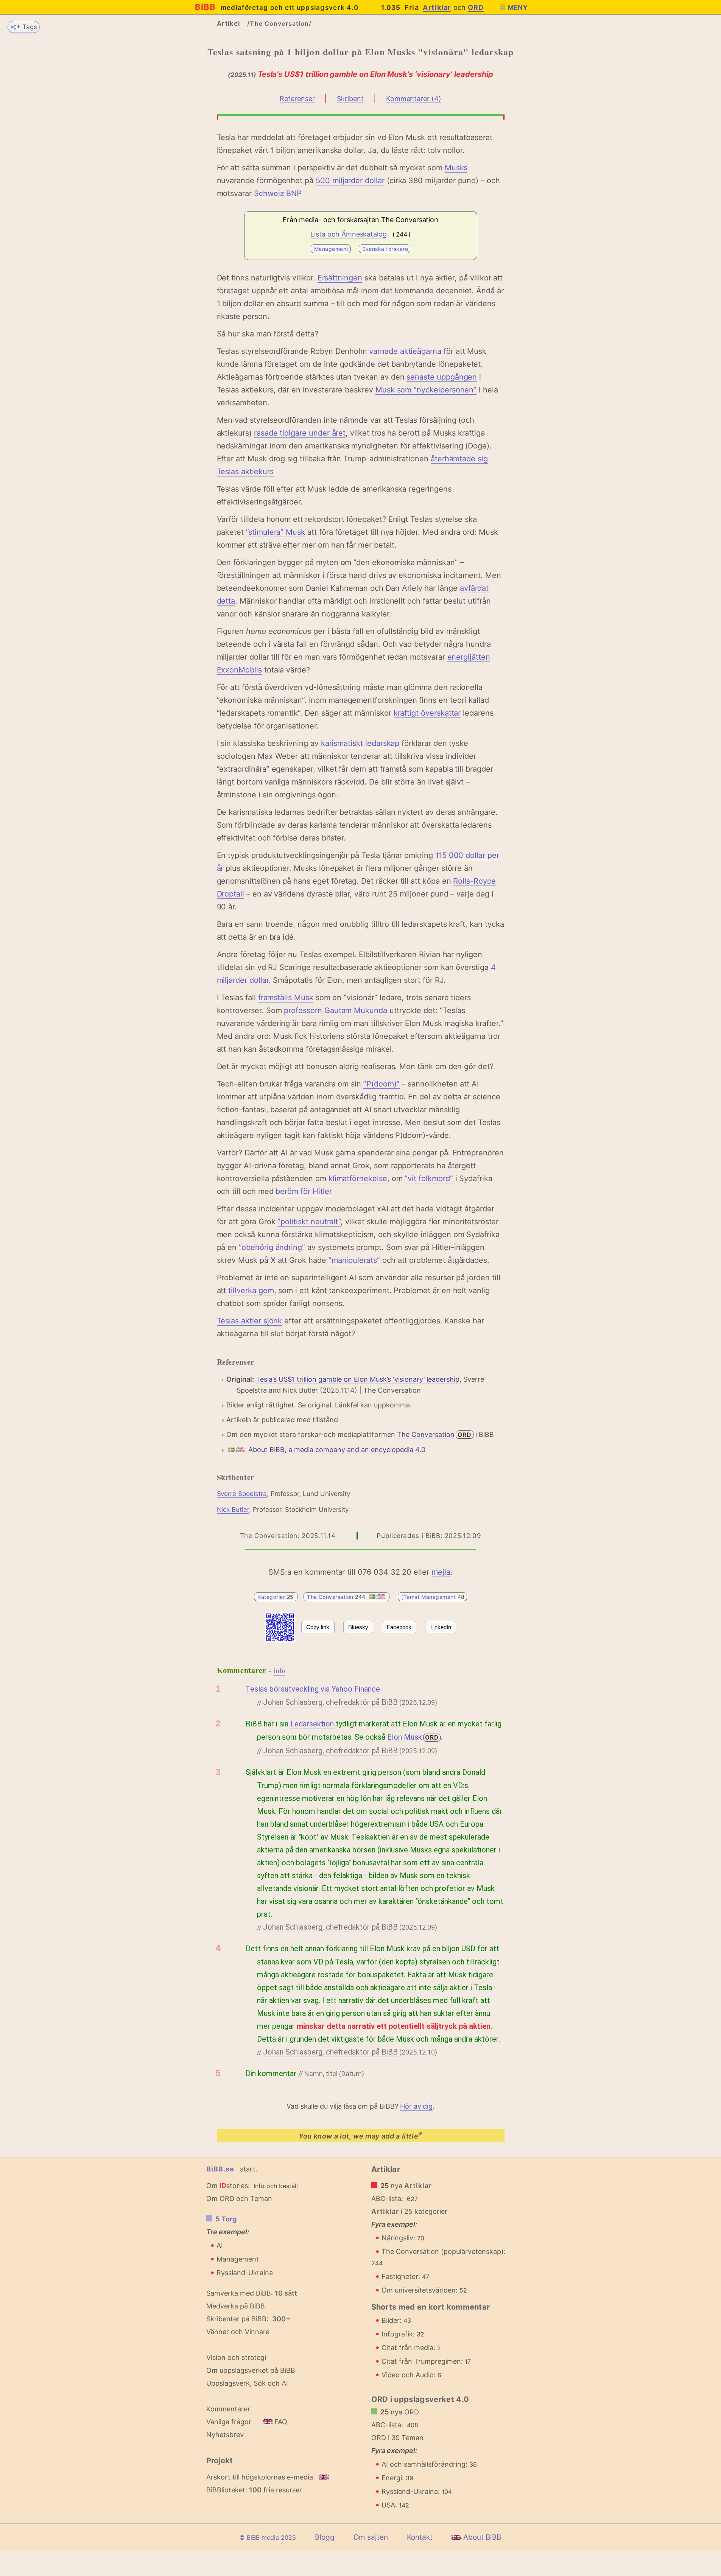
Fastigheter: (405, 2276)
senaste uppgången (442, 377)
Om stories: (228, 2186)
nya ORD (400, 2412)
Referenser (297, 99)
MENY (518, 7)
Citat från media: (411, 2348)
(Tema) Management (433, 1597)
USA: (395, 2505)
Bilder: (396, 2320)
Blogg (325, 2537)
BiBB (277, 7)
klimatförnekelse (358, 1178)
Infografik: (403, 2334)
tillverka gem (251, 1290)
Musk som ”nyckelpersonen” (426, 390)
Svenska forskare (385, 249)
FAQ (280, 2422)
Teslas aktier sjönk (250, 1321)
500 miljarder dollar (350, 181)
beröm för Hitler (304, 1191)
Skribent (350, 99)
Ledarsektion (312, 1724)
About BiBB (481, 2537)
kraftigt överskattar (427, 713)
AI (220, 2245)
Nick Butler (233, 1510)
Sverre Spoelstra (242, 1494)
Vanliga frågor (229, 2422)
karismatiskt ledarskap (360, 743)
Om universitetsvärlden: (424, 2290)
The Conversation (426, 1434)
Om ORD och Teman (239, 2199)
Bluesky (358, 1627)
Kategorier (276, 1597)
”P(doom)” (381, 1084)
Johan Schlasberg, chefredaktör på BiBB (330, 1702)
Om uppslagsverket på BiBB (251, 2370)
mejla (441, 1572)
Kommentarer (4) (414, 99)
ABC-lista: (387, 2199)
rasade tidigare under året (300, 433)
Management (331, 249)
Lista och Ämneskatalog (349, 234)
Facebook (399, 1627)
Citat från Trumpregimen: (426, 2361)
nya (406, 2186)
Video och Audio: (411, 2375)
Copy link (318, 1627)
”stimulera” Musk (276, 532)
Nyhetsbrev (225, 2435)
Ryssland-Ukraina (245, 2273)
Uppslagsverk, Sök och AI (247, 2383)
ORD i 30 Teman (397, 2438)
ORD (476, 7)
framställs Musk (286, 998)
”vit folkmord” (429, 1178)
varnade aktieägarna (405, 351)
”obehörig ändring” (272, 1247)
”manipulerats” (354, 1260)
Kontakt (420, 2537)
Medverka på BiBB (236, 2306)
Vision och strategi (236, 2357)
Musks (456, 168)
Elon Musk (405, 1737)
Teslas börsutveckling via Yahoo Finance (313, 1689)
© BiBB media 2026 (268, 2537)
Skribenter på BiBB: (248, 2319)
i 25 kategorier (410, 2211)
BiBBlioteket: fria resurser (254, 2490)
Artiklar (437, 7)
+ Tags (27, 27)
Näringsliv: (403, 2238)
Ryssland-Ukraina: (417, 2491)
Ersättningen (340, 278)
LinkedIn (441, 1627)
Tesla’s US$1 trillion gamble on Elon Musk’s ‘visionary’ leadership (358, 1379)
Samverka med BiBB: (240, 2293)
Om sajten (371, 2537)
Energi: (397, 2478)
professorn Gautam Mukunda (336, 1010)
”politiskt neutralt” (309, 1222)
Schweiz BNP (278, 193)
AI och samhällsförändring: (429, 2464)
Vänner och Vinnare (238, 2332)
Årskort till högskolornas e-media (260, 2477)
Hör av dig (416, 2106)
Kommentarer (228, 2409)
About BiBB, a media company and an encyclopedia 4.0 (337, 1450)
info (279, 1670)
